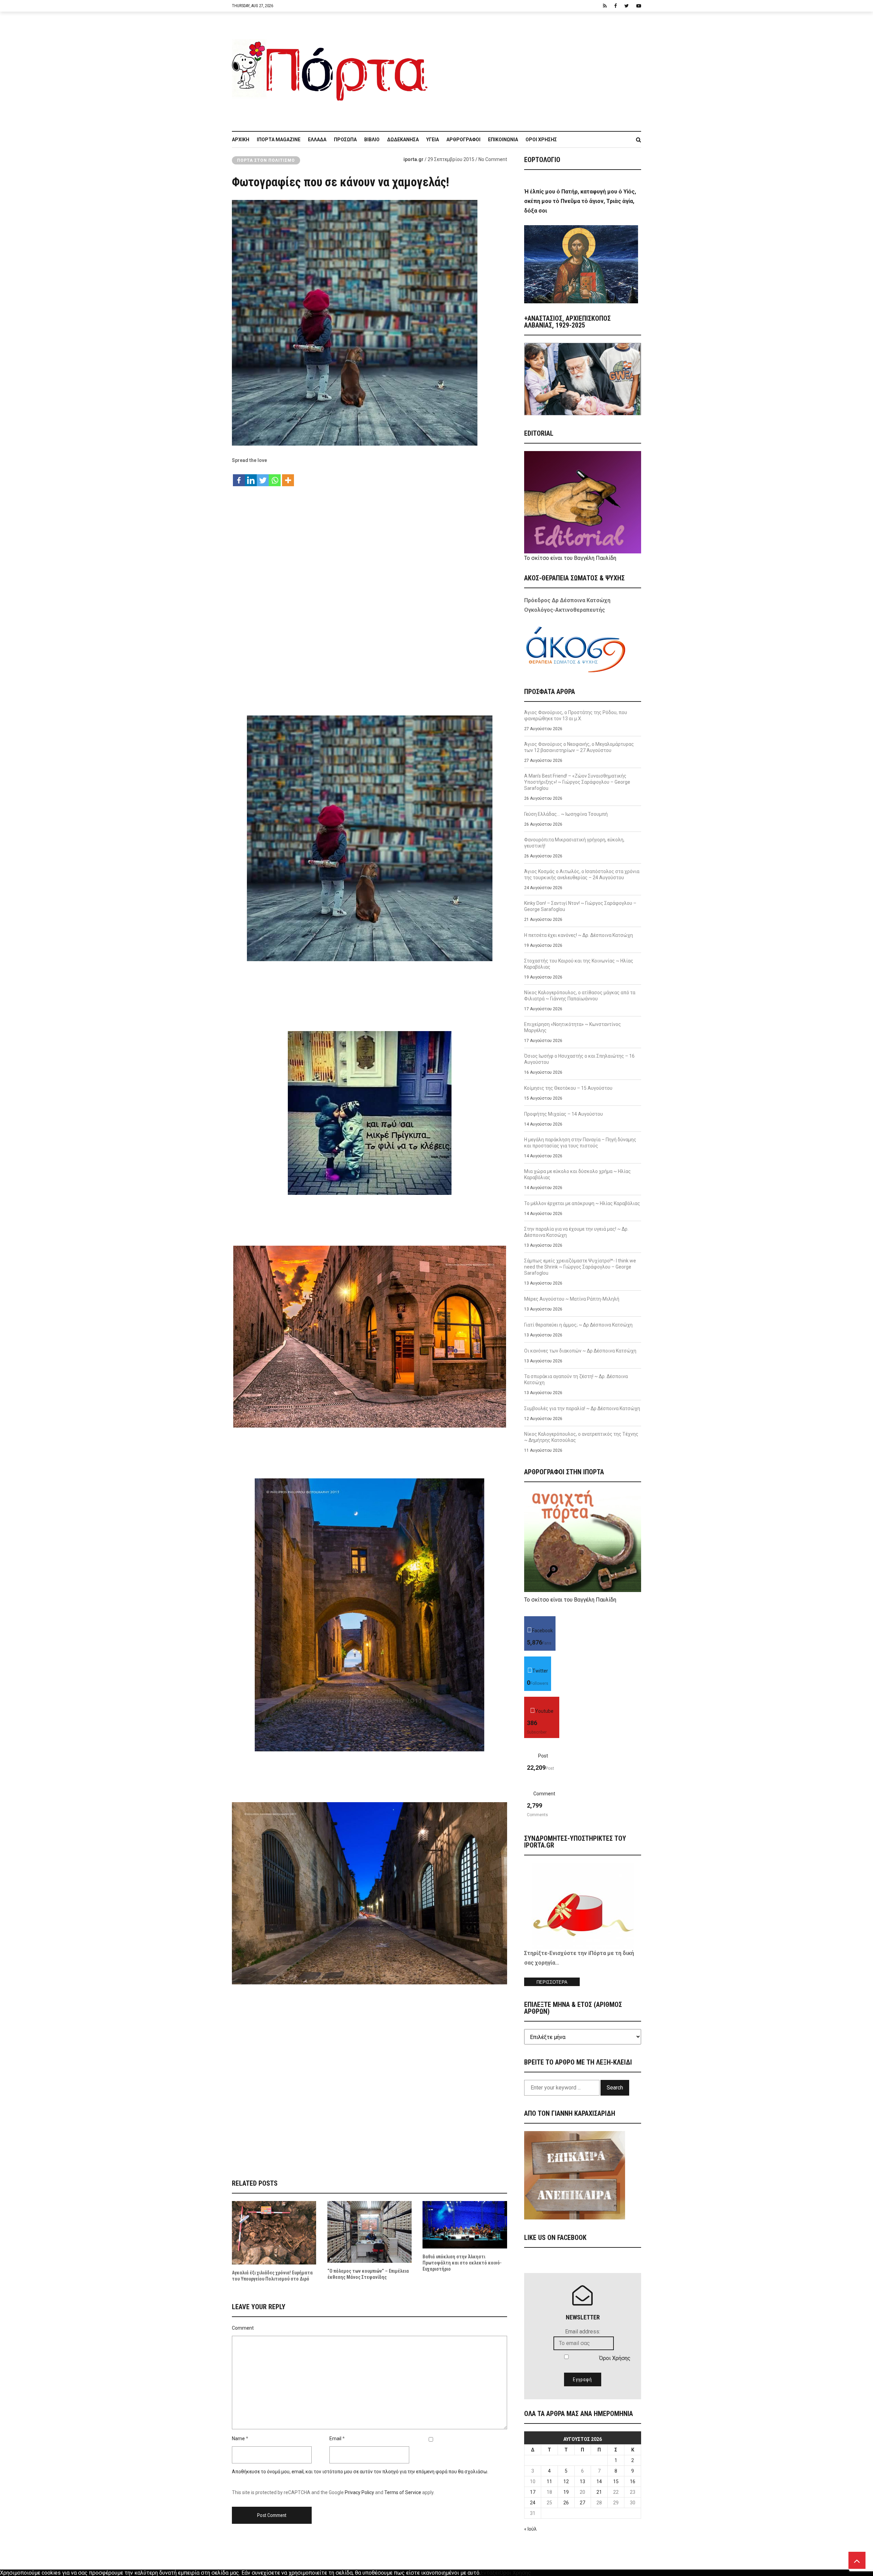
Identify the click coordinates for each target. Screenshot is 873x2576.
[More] (288, 477)
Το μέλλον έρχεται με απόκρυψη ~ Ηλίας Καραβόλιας (582, 1203)
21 (599, 2492)
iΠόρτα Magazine (279, 140)
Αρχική (241, 140)
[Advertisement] (539, 68)
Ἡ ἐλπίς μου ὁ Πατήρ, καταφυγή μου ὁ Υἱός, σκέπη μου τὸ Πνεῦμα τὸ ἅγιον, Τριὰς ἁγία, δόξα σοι (580, 201)
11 (549, 2481)
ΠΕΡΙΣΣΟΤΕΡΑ (552, 1982)
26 (566, 2503)
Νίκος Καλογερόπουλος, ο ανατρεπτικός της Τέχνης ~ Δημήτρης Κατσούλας (581, 1437)
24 (533, 2503)
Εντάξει (490, 2573)
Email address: (583, 2332)
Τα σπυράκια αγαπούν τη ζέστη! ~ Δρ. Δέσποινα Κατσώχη (576, 1379)
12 (566, 2481)
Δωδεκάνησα (403, 140)
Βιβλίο (372, 140)
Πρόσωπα (345, 140)
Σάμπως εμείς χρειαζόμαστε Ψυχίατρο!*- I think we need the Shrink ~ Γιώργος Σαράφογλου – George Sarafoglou (580, 1267)
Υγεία (433, 140)
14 (599, 2481)
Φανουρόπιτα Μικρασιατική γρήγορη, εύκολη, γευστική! (574, 843)
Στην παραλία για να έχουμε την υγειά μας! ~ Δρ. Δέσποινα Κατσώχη (576, 1232)
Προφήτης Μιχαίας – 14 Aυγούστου (564, 1114)
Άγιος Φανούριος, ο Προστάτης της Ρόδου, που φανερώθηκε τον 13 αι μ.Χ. (576, 715)
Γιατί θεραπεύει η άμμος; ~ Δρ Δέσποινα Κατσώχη (578, 1325)
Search (615, 2088)
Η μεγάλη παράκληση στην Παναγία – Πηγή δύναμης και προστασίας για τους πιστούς (580, 1143)
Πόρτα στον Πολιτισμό (266, 160)
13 (582, 2481)
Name (238, 2438)
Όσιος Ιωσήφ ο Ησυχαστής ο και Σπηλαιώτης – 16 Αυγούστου (579, 1059)
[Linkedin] (251, 477)
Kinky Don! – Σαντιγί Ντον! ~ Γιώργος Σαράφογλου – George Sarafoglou (580, 906)
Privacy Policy (359, 2492)
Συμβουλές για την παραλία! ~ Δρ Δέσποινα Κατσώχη (582, 1408)
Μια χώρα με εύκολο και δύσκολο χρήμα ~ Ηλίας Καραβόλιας (578, 1174)
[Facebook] (239, 477)
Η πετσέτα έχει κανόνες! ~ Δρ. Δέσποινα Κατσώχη (579, 935)
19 (566, 2492)
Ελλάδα (317, 140)
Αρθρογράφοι (463, 140)
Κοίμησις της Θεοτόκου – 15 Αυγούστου (568, 1088)
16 (633, 2481)
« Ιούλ (530, 2529)
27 (582, 2503)
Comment (243, 2328)
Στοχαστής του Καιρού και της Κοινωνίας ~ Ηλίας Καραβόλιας (579, 964)
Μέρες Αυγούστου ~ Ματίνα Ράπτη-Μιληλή (572, 1299)
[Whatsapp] (275, 477)
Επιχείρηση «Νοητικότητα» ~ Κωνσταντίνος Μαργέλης (573, 1027)
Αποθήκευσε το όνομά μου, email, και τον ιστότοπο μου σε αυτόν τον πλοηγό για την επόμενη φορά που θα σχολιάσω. (360, 2472)
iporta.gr (413, 159)
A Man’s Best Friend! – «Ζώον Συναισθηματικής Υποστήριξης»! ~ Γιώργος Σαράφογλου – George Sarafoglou (577, 782)
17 (533, 2492)
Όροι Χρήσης (541, 140)
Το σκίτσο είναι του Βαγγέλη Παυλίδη (570, 558)
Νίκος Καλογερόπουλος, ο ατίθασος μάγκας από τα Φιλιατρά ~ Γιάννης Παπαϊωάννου (580, 996)
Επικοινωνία (503, 140)
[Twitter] (263, 477)
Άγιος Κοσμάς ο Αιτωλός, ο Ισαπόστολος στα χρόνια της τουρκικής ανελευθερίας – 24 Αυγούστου (582, 874)
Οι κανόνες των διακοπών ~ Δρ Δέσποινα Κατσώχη (580, 1351)
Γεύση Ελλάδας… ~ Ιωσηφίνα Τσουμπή (566, 814)
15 (616, 2481)
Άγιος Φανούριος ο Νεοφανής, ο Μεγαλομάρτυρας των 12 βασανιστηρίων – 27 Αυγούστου (579, 747)
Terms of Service (403, 2492)
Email (335, 2438)
